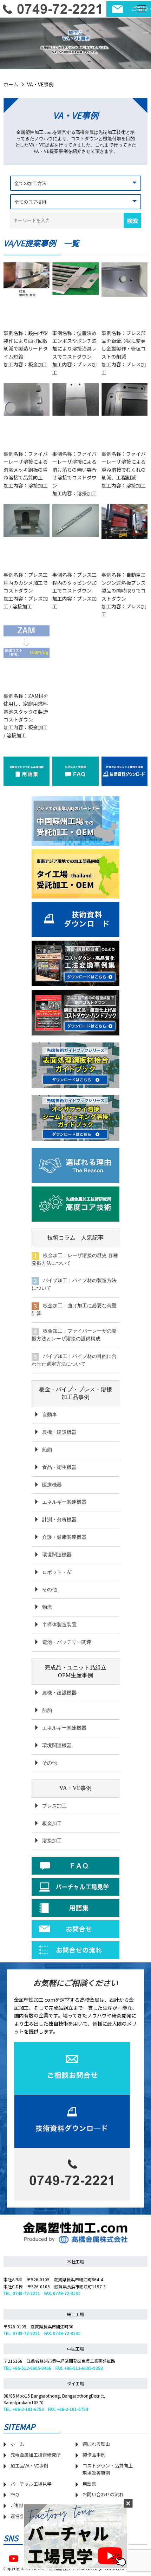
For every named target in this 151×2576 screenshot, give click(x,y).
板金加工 (52, 1823)
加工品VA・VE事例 (29, 2466)
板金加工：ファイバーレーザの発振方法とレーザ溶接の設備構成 (74, 1335)
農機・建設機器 (59, 1432)
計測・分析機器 (59, 1520)
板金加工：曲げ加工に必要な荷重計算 (74, 1310)
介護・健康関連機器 (64, 1537)
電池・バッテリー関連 (67, 1642)
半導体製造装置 (59, 1625)
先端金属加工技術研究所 (36, 2455)
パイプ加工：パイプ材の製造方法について (74, 1284)
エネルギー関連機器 (64, 1502)
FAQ (15, 2494)
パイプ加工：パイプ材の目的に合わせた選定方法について (74, 1360)
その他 (50, 1590)
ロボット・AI (57, 1572)
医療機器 (52, 1485)
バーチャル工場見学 (31, 2484)
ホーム (11, 84)
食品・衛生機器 (59, 1467)
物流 (47, 1607)
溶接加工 (52, 1841)
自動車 (50, 1415)
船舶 (47, 1450)
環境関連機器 (57, 1555)
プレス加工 (54, 1806)
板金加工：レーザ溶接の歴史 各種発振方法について (75, 1259)
